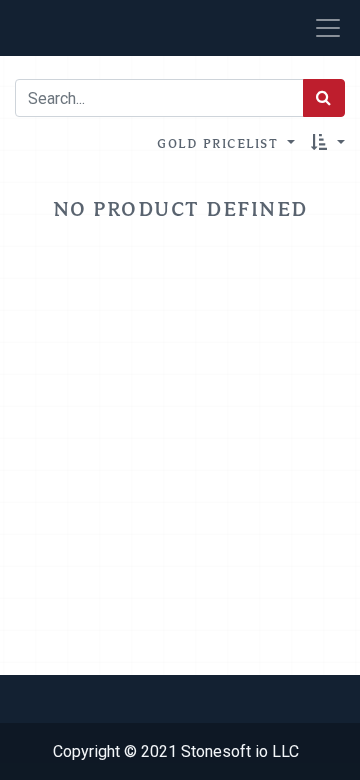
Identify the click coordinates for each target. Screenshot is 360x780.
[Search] (324, 98)
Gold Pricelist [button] (220, 143)
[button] (328, 143)
